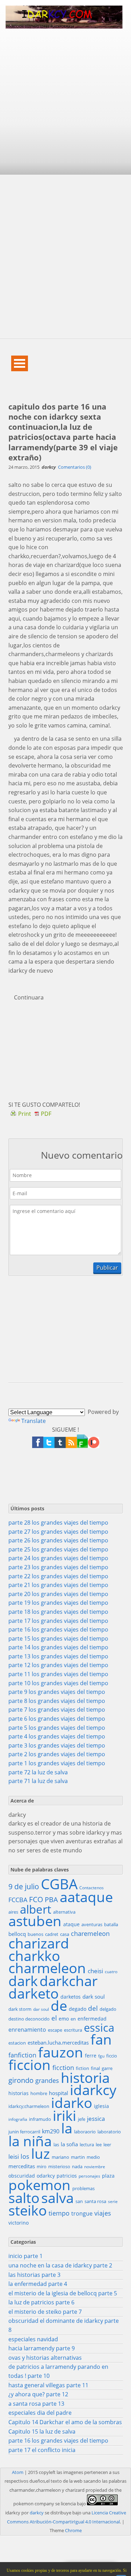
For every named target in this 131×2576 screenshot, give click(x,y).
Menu (20, 363)
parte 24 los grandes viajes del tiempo (58, 1558)
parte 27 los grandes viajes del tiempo (58, 1532)
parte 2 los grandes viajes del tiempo (57, 1754)
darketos (71, 1997)
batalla (111, 1924)
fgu (101, 2056)
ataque (71, 1924)
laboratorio (109, 2132)
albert (36, 1909)
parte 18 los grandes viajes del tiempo (58, 1612)
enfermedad (92, 2019)
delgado (108, 2009)
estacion (17, 2043)
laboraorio (85, 2132)
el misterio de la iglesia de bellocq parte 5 (63, 2293)
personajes (89, 2176)
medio (93, 2157)
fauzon (61, 2052)
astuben (35, 1921)
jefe (82, 2119)
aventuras (92, 1924)
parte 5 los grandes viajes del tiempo (57, 1728)
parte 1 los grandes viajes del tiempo (57, 1763)
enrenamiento (27, 2030)
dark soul (94, 1997)
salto (24, 2198)
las (56, 2145)
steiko (28, 2210)
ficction (63, 2068)
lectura (87, 2145)
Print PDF (35, 1114)
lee (99, 2145)
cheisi (95, 1971)
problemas (83, 2188)
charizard (39, 1943)
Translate (34, 1421)
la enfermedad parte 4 (38, 2284)
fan (101, 2039)
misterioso (59, 2166)
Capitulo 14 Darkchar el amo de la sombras (65, 2422)
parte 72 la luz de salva (38, 1772)
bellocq (17, 1934)
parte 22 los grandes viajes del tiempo (58, 1576)
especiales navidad (33, 2339)
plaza (108, 2176)
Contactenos (92, 1888)
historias (19, 2093)
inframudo (40, 2119)
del (93, 2009)
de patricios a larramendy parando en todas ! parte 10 (58, 2371)
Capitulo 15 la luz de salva (42, 2431)
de (59, 2006)
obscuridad (22, 2176)
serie (113, 2201)
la (67, 2128)
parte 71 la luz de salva (38, 1781)
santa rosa (95, 2201)
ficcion (30, 2065)
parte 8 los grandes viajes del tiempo (57, 1701)
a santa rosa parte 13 (36, 2404)
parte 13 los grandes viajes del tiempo (58, 1656)
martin (78, 2157)
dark (23, 1981)
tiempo (59, 2213)
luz (41, 2154)
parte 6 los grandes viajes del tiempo (57, 1719)
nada (77, 2166)
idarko (72, 2103)
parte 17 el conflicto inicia (42, 2450)
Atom (18, 2472)
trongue (82, 2213)
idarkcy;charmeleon (29, 2106)
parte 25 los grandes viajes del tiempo (58, 1549)
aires (13, 1912)
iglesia (101, 2106)
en (73, 2019)
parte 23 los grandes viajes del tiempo (58, 1567)
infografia (18, 2119)
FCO (36, 1900)
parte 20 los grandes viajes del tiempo (58, 1594)
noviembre (95, 2167)
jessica (96, 2119)
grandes (47, 2080)
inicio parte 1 (26, 2256)
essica (99, 2028)
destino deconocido (29, 2019)
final (95, 2068)
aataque (86, 1897)
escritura (73, 2030)
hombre (39, 2093)
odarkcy (46, 2176)
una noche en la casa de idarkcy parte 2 (60, 2265)
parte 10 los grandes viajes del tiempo (58, 1683)
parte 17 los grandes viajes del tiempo (58, 1621)
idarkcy (93, 2090)
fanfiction (22, 2055)
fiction (82, 2068)
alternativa (64, 1912)
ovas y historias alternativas (45, 2358)
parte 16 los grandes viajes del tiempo (58, 1629)
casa (65, 1934)
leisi (14, 2157)
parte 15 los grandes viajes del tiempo (58, 1639)
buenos (35, 1934)
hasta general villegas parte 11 (48, 2385)
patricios (67, 2176)
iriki (64, 2116)
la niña (30, 2141)
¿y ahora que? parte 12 (38, 2394)
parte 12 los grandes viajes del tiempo (58, 1665)
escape (55, 2030)
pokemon (39, 2185)
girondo (21, 2080)
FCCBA (18, 1900)
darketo (34, 1993)
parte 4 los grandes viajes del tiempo (57, 1736)
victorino (19, 2223)
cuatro (111, 1972)
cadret (52, 1934)
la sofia (69, 2144)
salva (57, 2198)
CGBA (59, 1884)
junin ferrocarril (24, 2132)
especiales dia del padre (40, 2413)
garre (107, 2068)
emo (64, 2019)
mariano (60, 2157)
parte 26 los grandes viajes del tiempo (58, 1540)
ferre (91, 2056)
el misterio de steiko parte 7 (45, 2312)
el (54, 2018)
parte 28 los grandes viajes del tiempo (58, 1523)
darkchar (68, 1981)
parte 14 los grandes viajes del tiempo (58, 1647)
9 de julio (24, 1887)
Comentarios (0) (75, 467)
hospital (59, 2093)
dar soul (41, 2009)
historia (85, 2078)
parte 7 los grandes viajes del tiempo (57, 1710)
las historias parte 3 (34, 2275)
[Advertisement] (65, 106)
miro (42, 2166)
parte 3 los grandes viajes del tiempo (57, 1745)
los (25, 2156)
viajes (103, 2213)
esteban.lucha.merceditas (58, 2042)
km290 (51, 2131)
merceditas (22, 2166)
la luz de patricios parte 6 (41, 2302)
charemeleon (90, 1933)
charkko (34, 1956)
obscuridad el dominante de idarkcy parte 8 (64, 2325)
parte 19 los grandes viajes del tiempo (58, 1603)
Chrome (73, 2530)
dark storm (20, 2009)
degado (78, 2009)
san (79, 2201)
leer (107, 2145)
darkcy (37, 2513)
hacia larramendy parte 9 (42, 2348)
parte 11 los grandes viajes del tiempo (58, 1674)
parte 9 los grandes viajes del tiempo (57, 1692)
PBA (51, 1900)
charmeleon (47, 1968)
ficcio (112, 2056)
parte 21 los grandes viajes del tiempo (58, 1585)
